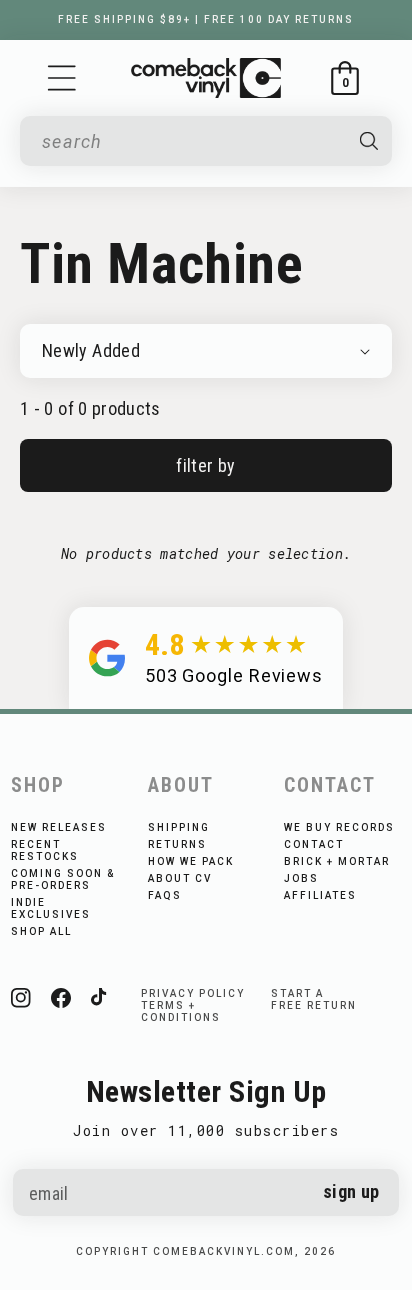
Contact (314, 844)
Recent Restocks (45, 850)
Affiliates (320, 895)
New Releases (59, 827)
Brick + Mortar (337, 861)
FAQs (165, 895)
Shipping (179, 827)
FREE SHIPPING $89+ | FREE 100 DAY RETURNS (206, 19)
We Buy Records (339, 827)
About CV (180, 878)
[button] (62, 78)
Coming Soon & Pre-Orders (63, 879)
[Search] (368, 141)
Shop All (41, 931)
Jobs (301, 878)
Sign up (351, 1191)
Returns (177, 844)
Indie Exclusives (51, 908)
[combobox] (191, 141)
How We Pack (191, 861)
